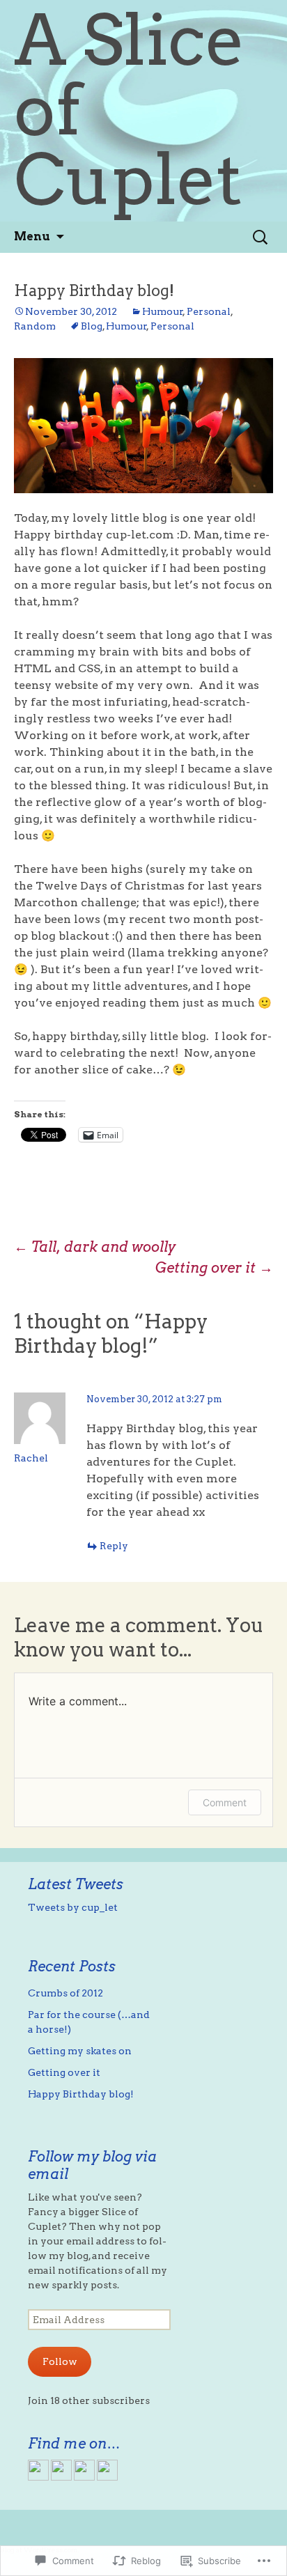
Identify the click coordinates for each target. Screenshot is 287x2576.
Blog (92, 326)
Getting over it (214, 1268)
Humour (163, 311)
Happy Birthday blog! (81, 2094)
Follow (60, 2361)
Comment (225, 1802)
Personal (209, 311)
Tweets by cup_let (73, 1907)
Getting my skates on (80, 2051)
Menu (32, 236)
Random (35, 326)
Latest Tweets (76, 1884)
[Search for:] (261, 237)
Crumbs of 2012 (65, 1993)
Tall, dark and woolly (95, 1247)
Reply (114, 1546)
